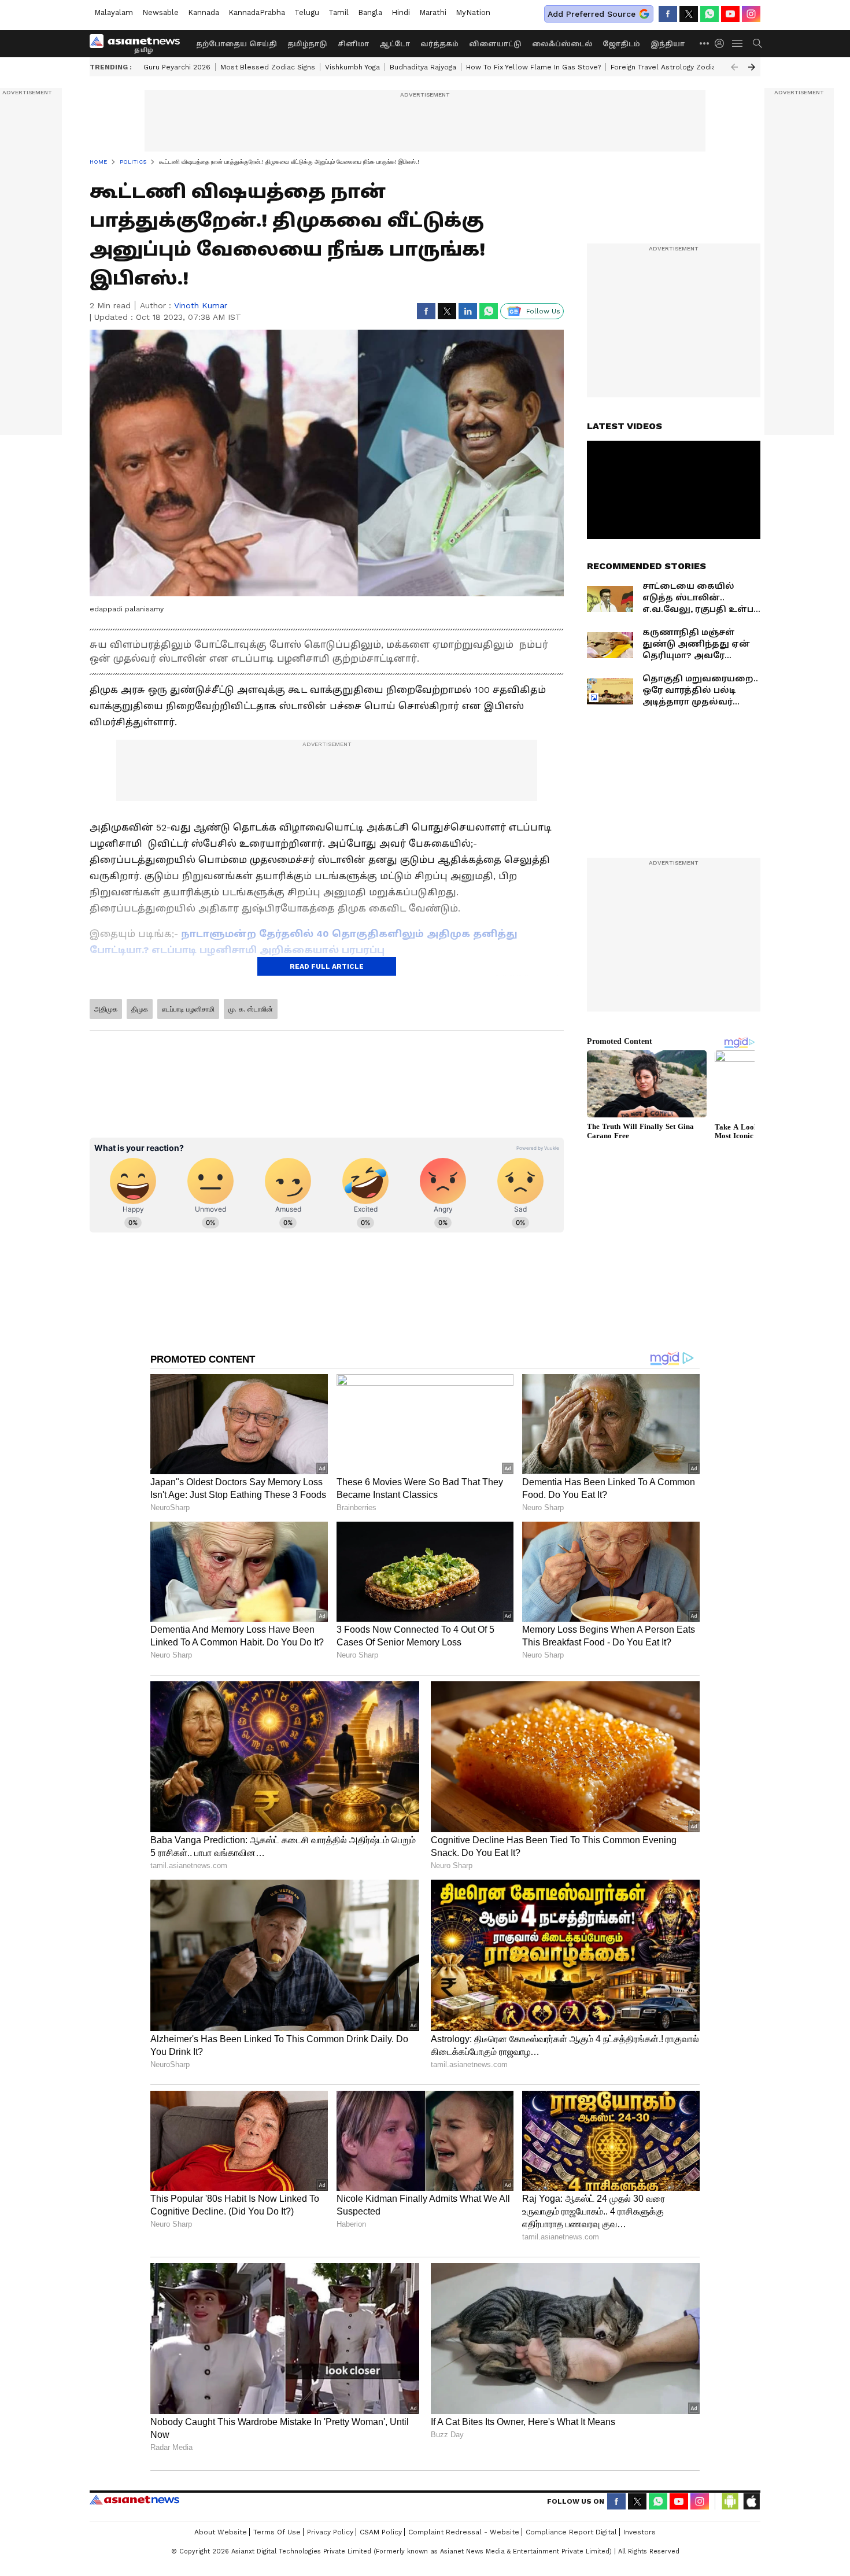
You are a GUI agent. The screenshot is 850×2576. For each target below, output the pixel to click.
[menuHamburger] (738, 43)
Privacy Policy (330, 2532)
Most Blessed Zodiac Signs (268, 67)
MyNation (473, 12)
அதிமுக (106, 1009)
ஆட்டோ (395, 44)
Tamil (339, 12)
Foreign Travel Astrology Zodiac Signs (675, 67)
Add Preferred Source (592, 14)
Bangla (370, 12)
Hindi (401, 12)
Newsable (160, 12)
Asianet (134, 2500)
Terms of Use (277, 2532)
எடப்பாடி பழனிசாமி (188, 1009)
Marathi (433, 12)
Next (752, 67)
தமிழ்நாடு (307, 44)
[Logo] (139, 43)
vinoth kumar (201, 305)
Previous (734, 67)
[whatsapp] (709, 14)
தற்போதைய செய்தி (236, 44)
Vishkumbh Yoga (352, 67)
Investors (640, 2532)
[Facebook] (668, 14)
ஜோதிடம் (621, 44)
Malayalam (114, 12)
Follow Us (543, 311)
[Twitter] (689, 14)
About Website (221, 2532)
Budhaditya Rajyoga (423, 67)
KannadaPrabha (257, 12)
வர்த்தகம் (439, 44)
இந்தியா (668, 44)
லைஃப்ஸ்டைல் (562, 44)
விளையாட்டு (495, 44)
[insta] (751, 14)
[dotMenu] (705, 43)
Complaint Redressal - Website (464, 2532)
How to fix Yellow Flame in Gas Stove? (533, 67)
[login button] (722, 43)
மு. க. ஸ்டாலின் (251, 1009)
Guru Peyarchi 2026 (177, 67)
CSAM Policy (381, 2532)
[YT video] (730, 14)
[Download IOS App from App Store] (751, 2501)
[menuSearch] (757, 43)
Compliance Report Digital (571, 2532)
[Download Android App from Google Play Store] (730, 2501)
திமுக (140, 1009)
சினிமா (353, 44)
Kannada (204, 12)
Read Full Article (327, 966)
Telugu (307, 12)
